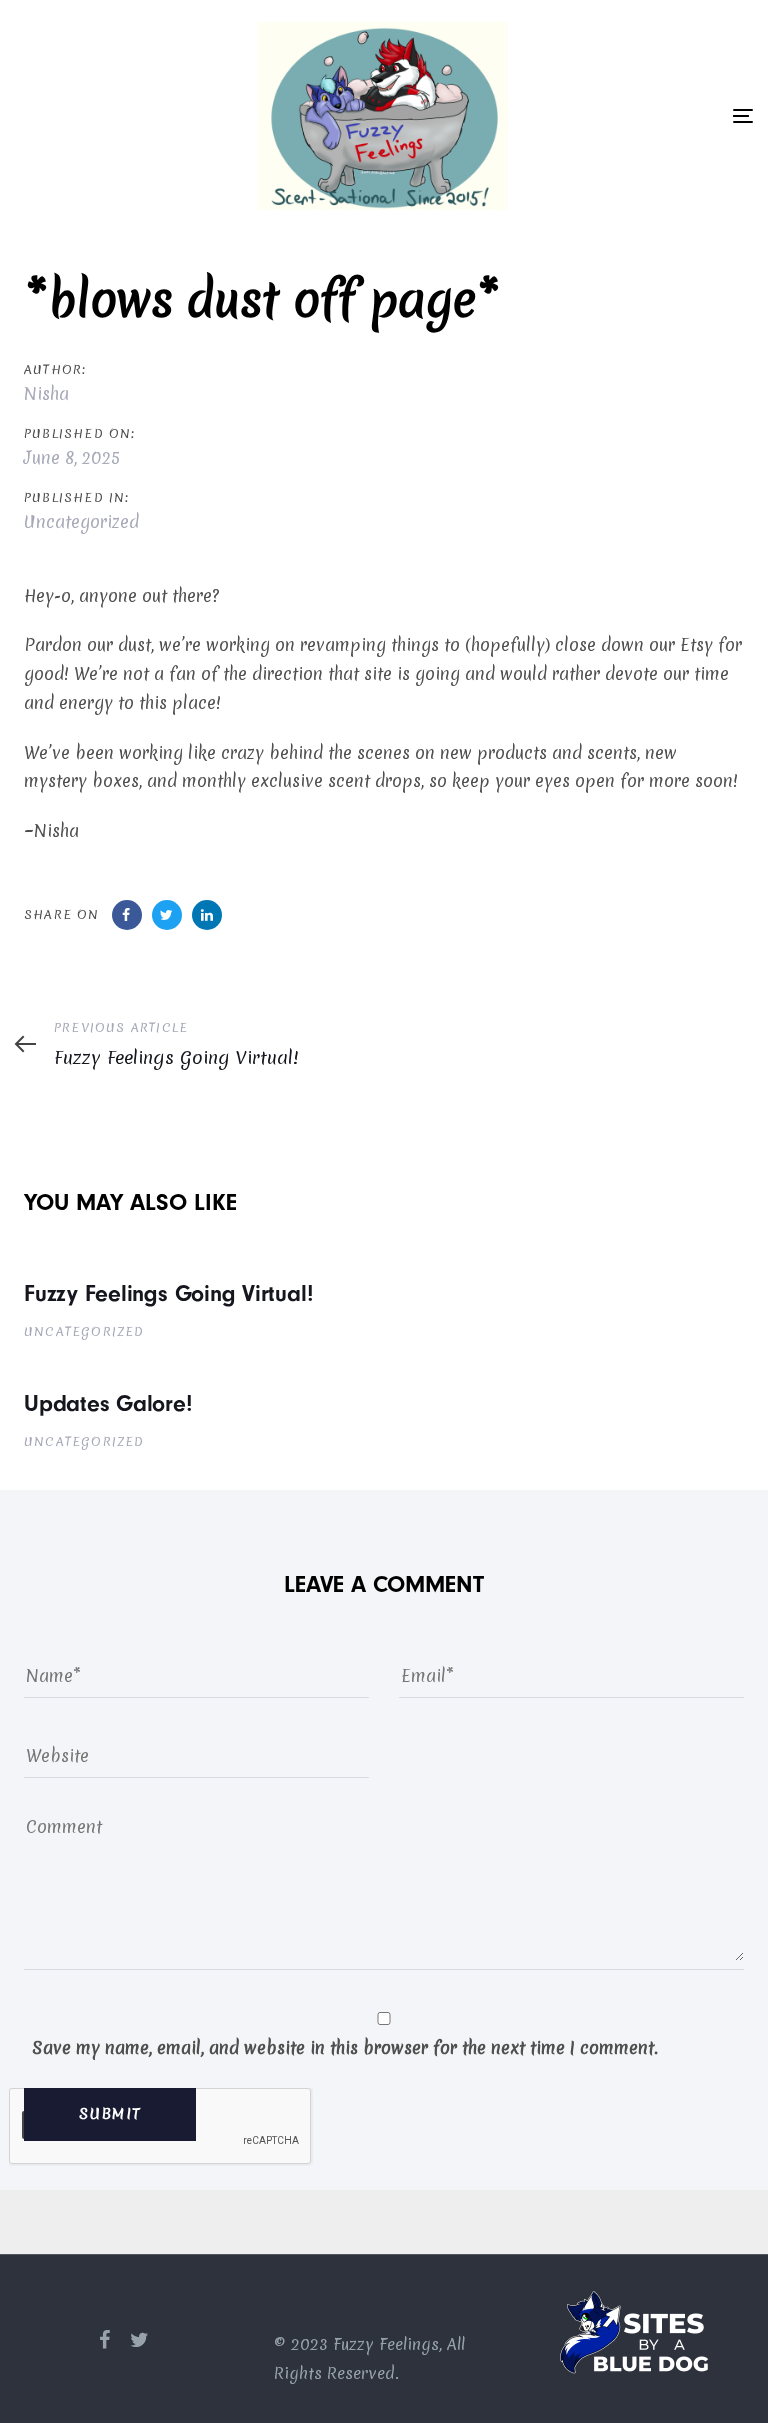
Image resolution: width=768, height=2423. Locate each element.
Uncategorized (81, 521)
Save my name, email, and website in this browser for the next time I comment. (345, 2047)
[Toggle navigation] (743, 115)
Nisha (46, 393)
